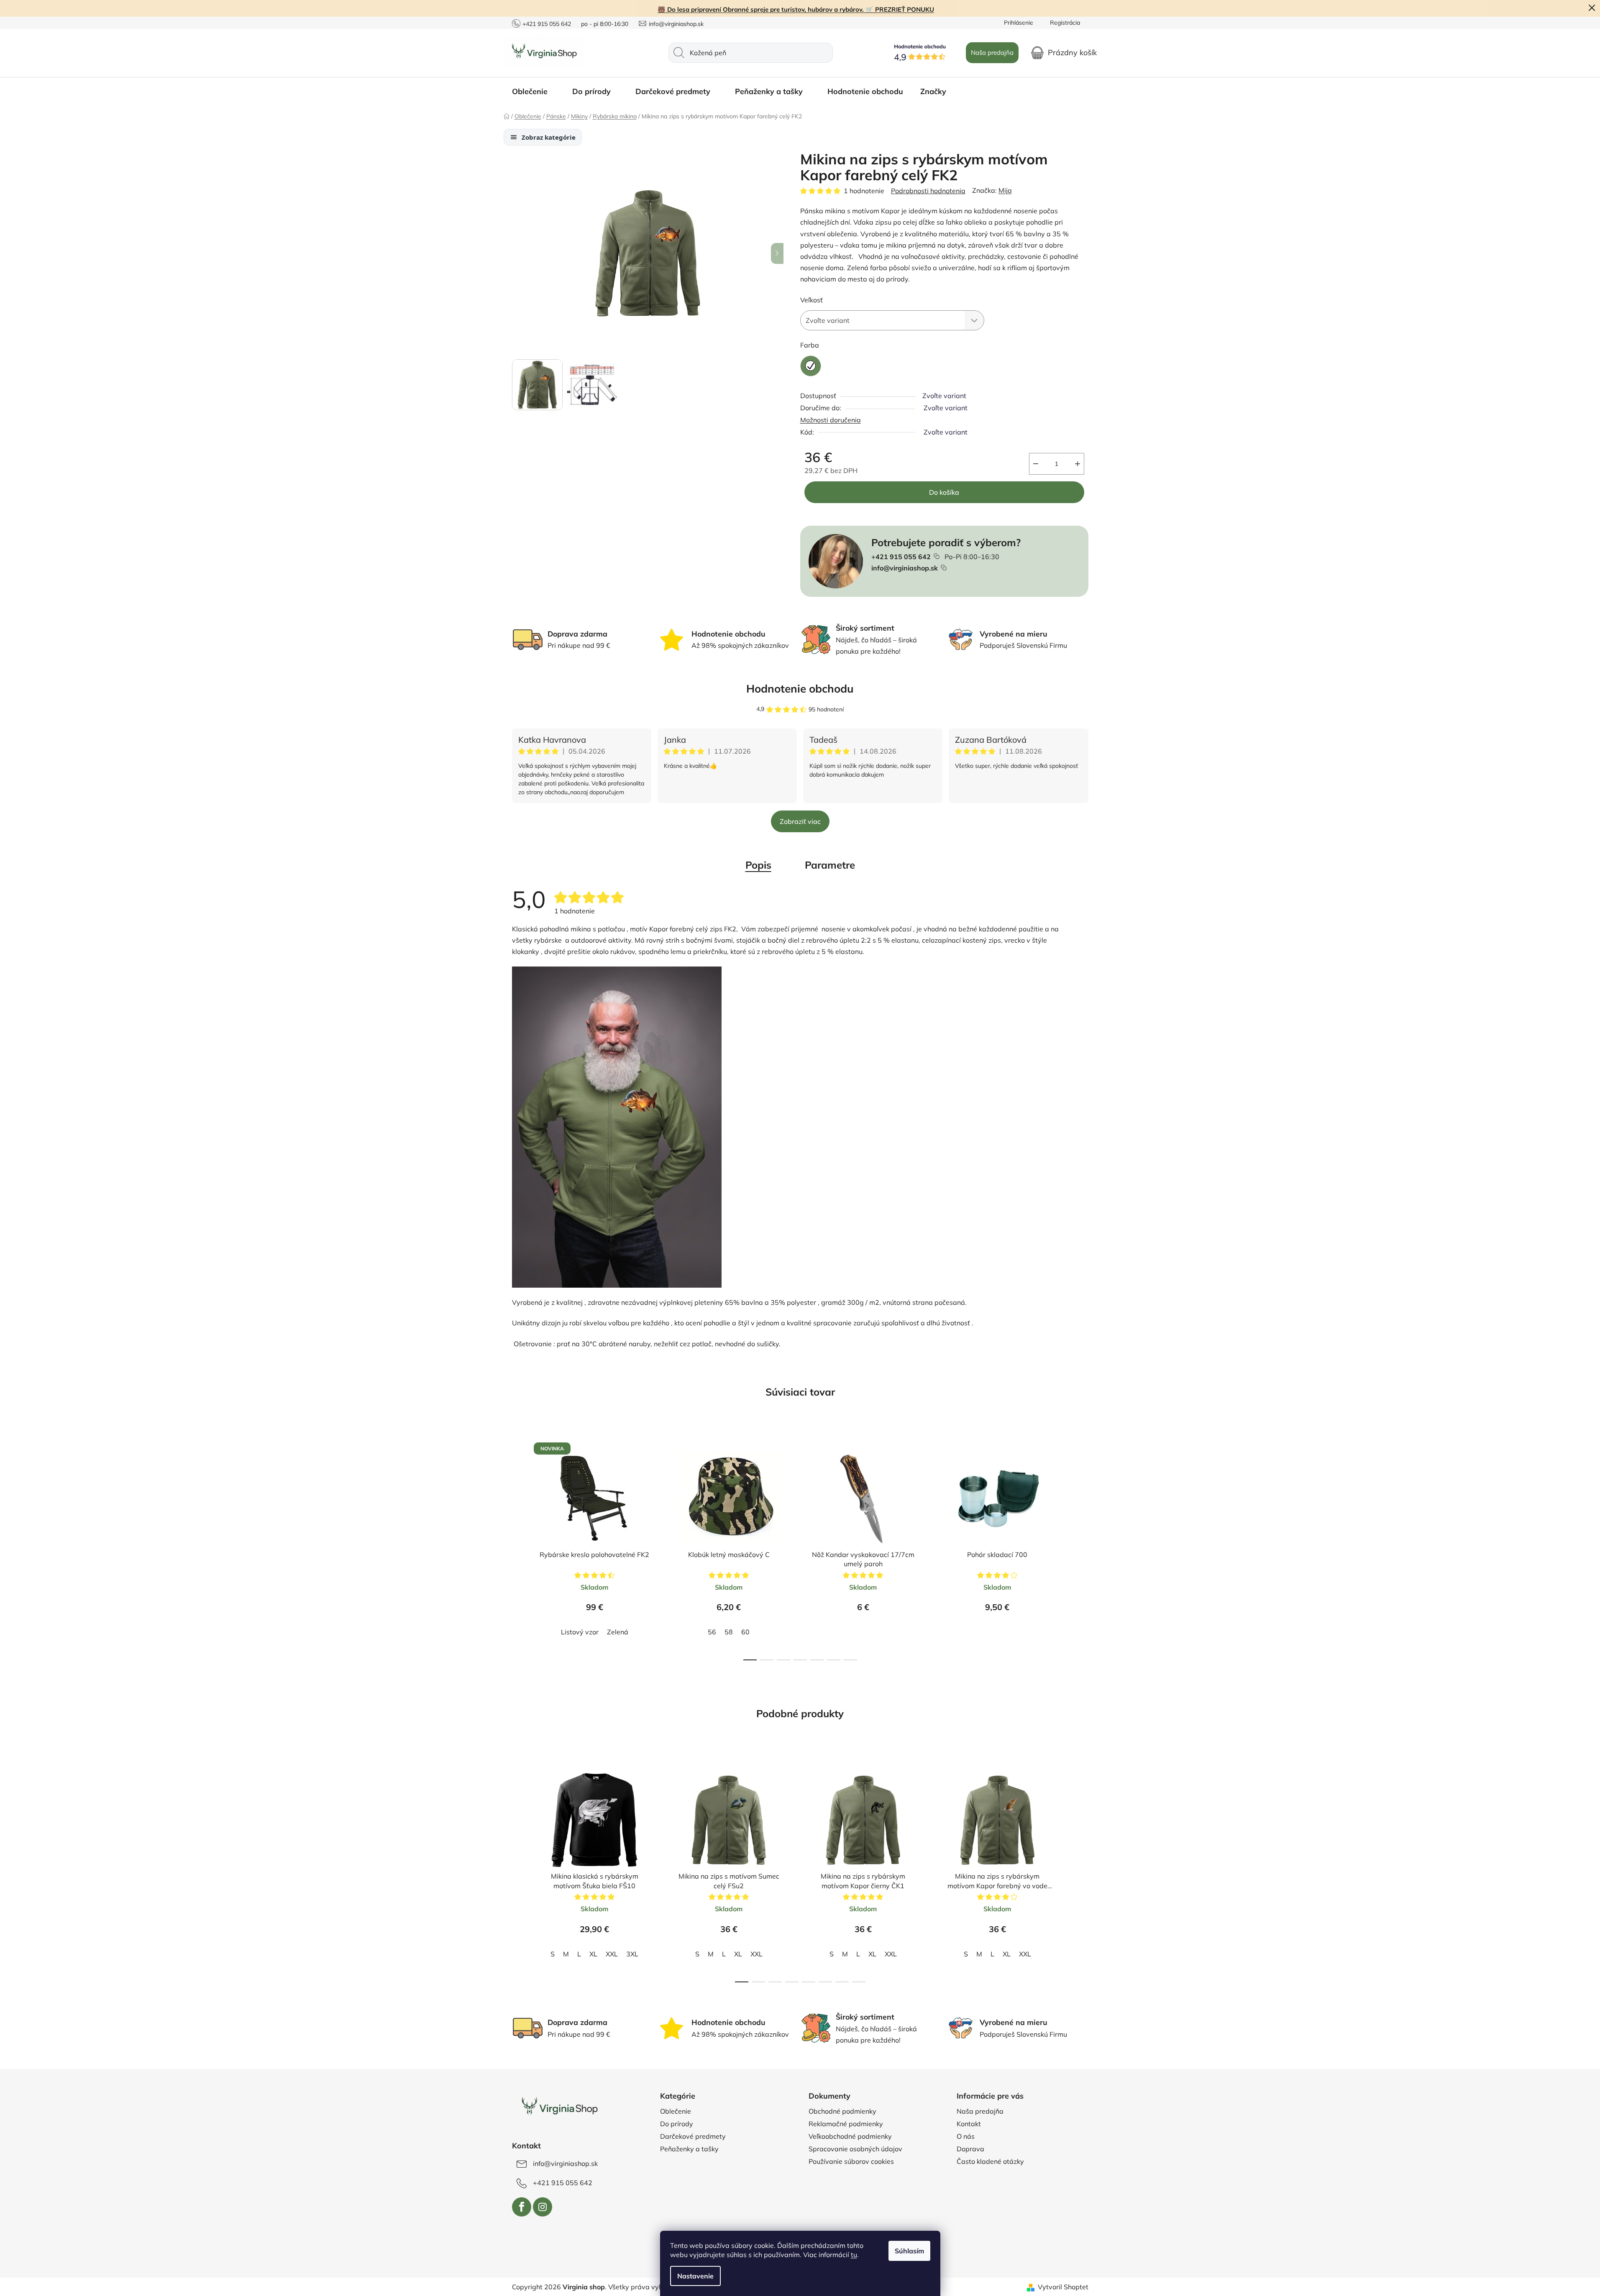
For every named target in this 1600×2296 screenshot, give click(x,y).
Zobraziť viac (800, 821)
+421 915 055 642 (547, 24)
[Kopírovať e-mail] (944, 568)
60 (745, 1632)
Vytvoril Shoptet (1063, 2287)
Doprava (970, 2149)
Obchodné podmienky (842, 2111)
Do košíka (944, 492)
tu (854, 2255)
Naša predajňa (992, 52)
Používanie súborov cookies (851, 2161)
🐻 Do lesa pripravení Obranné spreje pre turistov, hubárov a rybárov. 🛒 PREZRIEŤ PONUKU (796, 9)
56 (712, 1632)
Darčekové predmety (693, 2136)
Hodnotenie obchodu (800, 689)
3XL (632, 1954)
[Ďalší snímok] (777, 253)
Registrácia (1065, 23)
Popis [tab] (758, 865)
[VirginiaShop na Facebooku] (522, 2207)
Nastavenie (695, 2276)
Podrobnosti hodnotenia (928, 191)
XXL (612, 1954)
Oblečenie (676, 2111)
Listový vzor (580, 1632)
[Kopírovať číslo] (937, 556)
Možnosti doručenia (831, 420)
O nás (966, 2136)
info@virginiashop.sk (676, 24)
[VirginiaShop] (559, 2107)
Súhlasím (909, 2251)
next (1082, 1548)
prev (519, 1548)
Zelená (618, 1632)
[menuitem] (534, 92)
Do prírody (677, 2124)
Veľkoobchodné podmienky (850, 2136)
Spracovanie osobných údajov (855, 2149)
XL (593, 1954)
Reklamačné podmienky (846, 2124)
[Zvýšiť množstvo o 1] (1078, 464)
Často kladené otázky (990, 2161)
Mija (1005, 190)
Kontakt (969, 2124)
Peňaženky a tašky (689, 2149)
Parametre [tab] (830, 865)
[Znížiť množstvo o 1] (1036, 464)
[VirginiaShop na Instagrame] (543, 2207)
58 (729, 1632)
